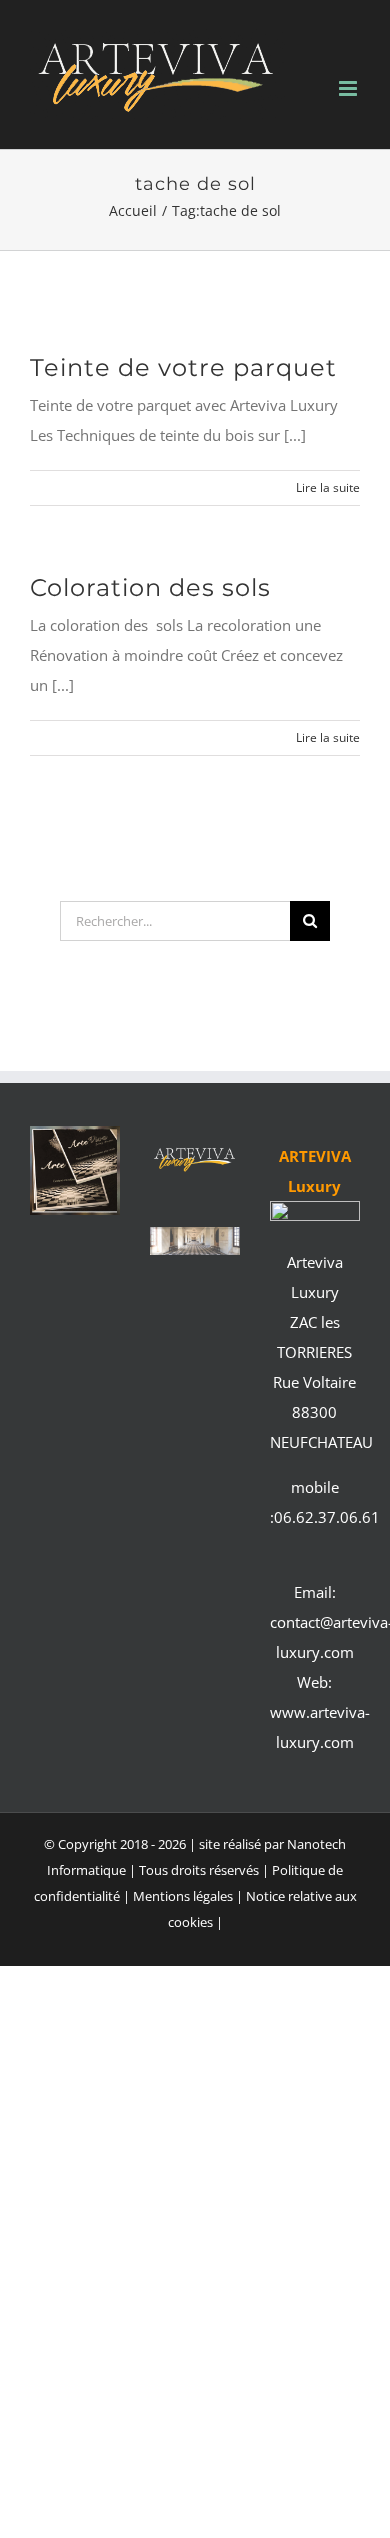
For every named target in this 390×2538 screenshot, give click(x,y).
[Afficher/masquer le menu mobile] (349, 88)
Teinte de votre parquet (183, 367)
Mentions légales (184, 1896)
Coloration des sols (150, 587)
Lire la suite (328, 487)
